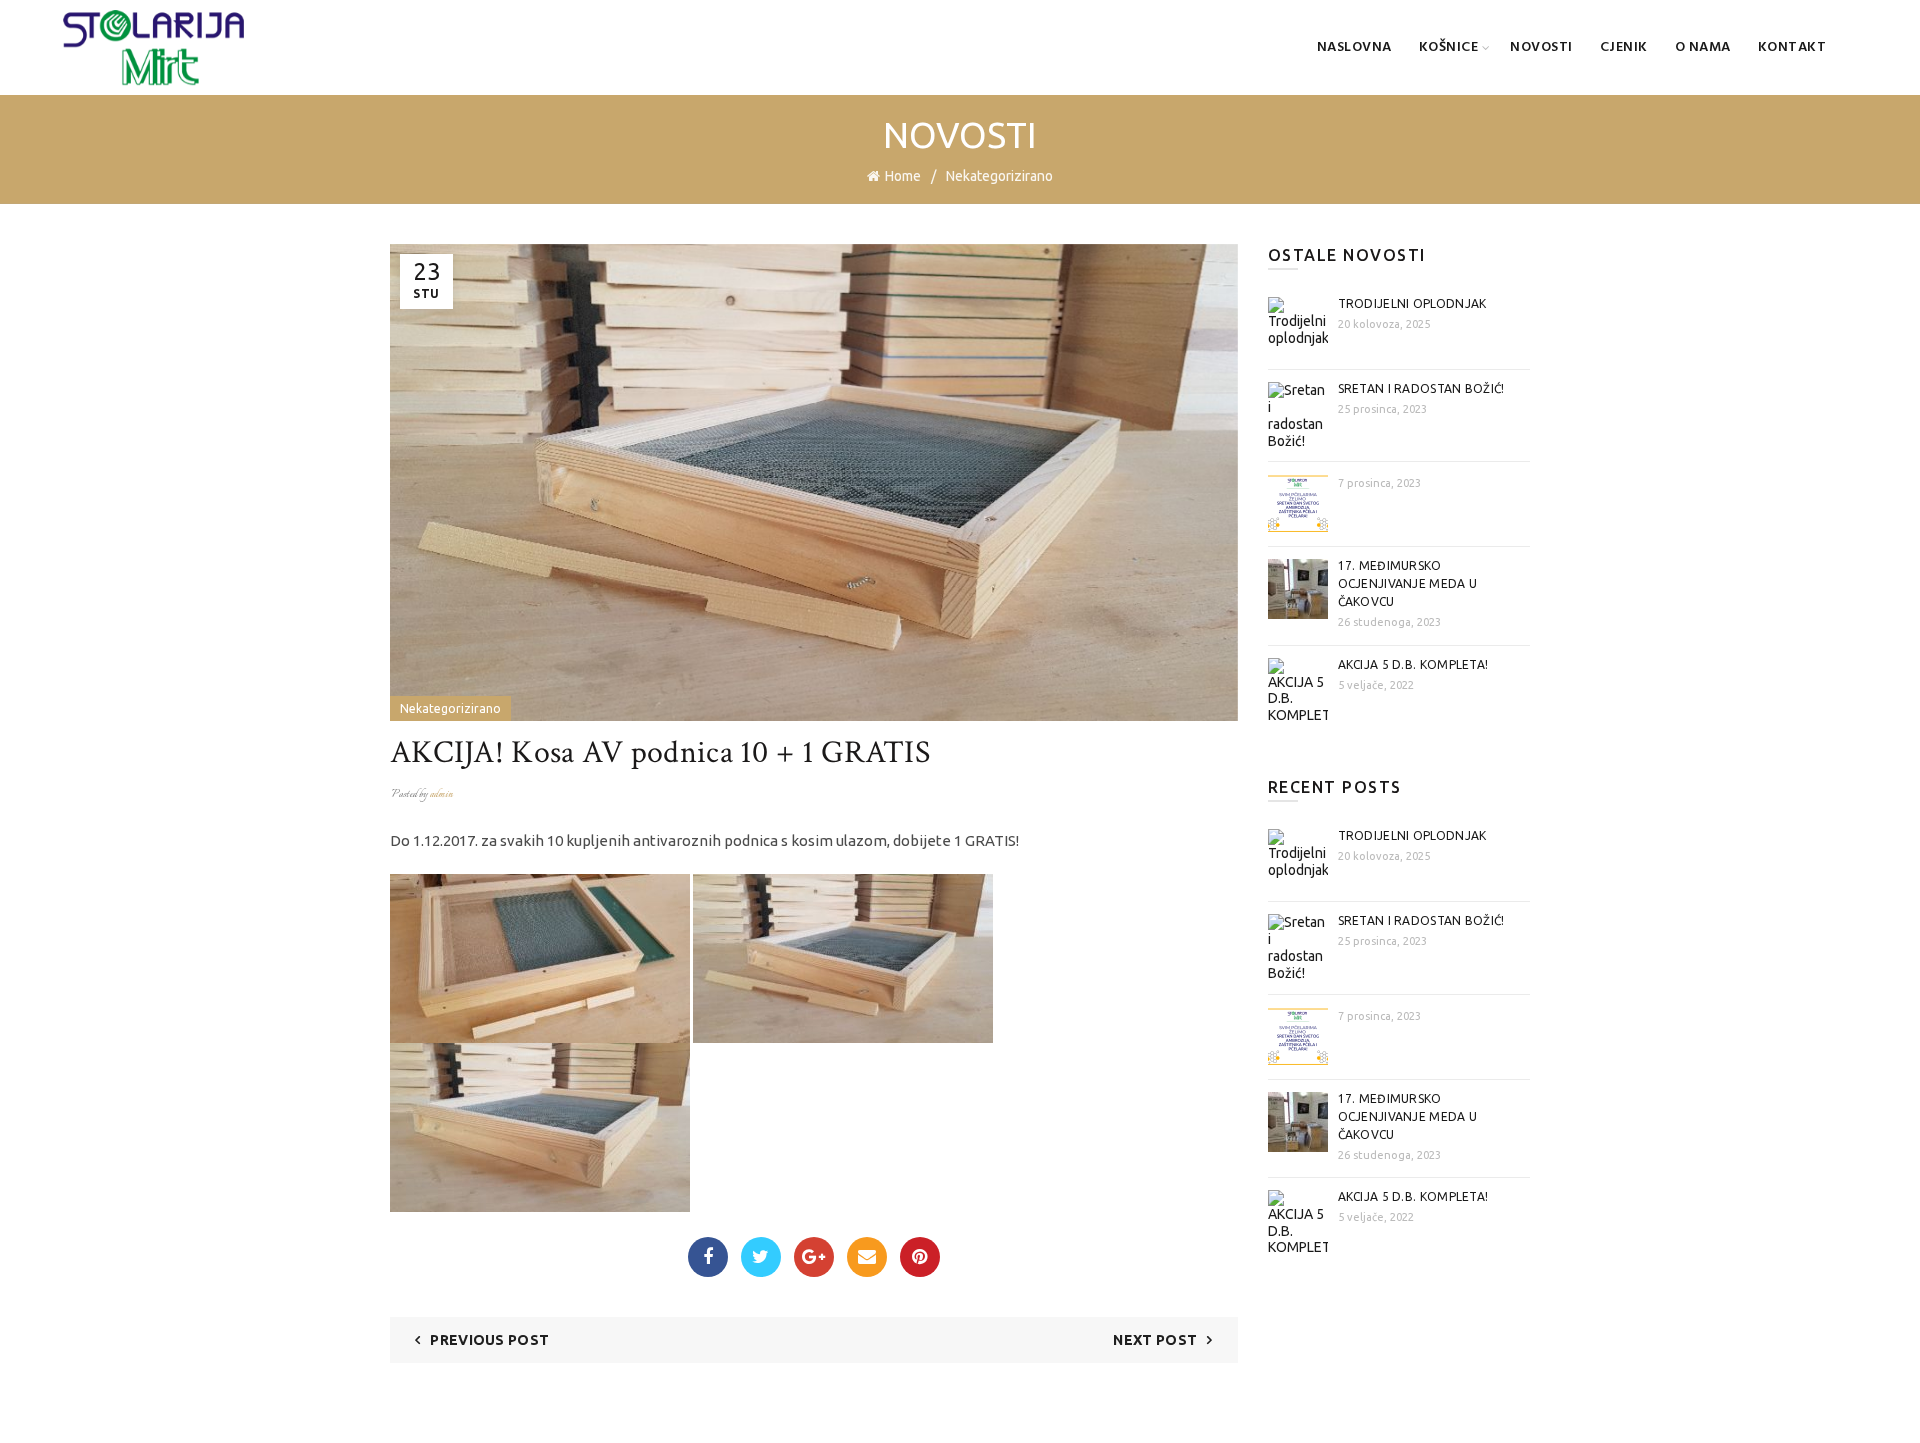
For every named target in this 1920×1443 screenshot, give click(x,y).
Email (867, 1257)
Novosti (1541, 47)
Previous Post (489, 1340)
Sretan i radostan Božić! (1421, 388)
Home (903, 176)
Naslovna (1354, 47)
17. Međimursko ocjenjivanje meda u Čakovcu (1408, 583)
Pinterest (920, 1257)
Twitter (761, 1257)
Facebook (708, 1257)
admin (441, 794)
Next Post (1155, 1340)
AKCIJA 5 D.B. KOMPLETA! (1413, 664)
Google (814, 1257)
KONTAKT (1792, 47)
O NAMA (1703, 47)
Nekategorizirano (999, 176)
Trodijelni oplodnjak (1412, 303)
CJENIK (1624, 47)
